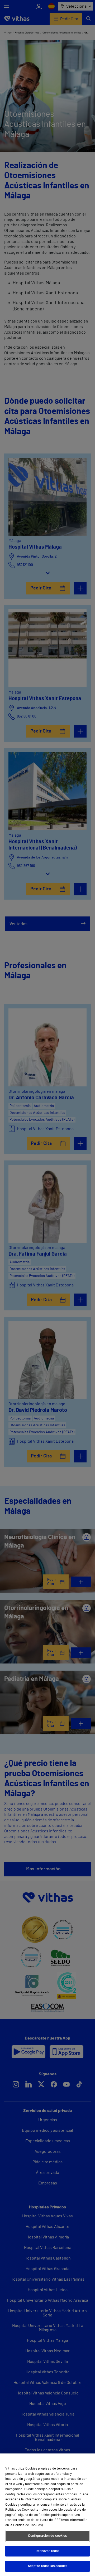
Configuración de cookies (47, 2536)
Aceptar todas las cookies (47, 2566)
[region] (47, 2515)
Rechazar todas (48, 2551)
